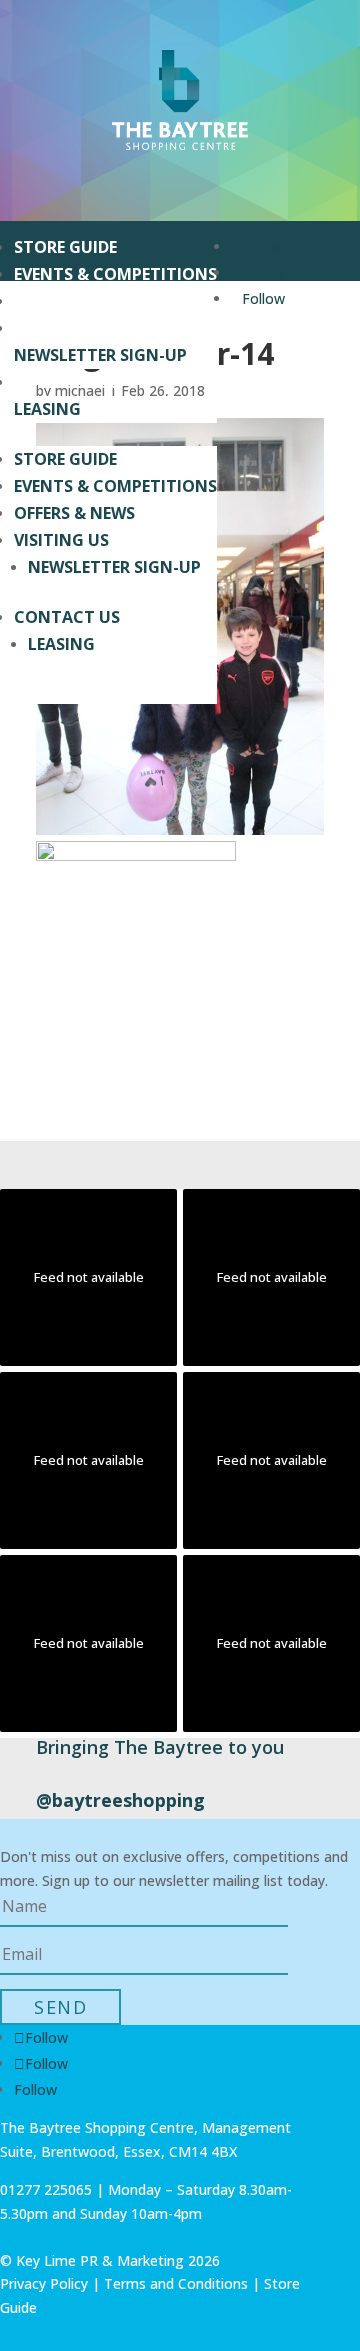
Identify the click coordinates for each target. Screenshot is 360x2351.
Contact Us (67, 382)
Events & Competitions (115, 274)
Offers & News (74, 301)
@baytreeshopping (120, 1800)
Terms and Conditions (176, 2283)
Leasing (47, 409)
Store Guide (65, 247)
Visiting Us (61, 328)
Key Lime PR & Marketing (102, 2260)
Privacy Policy (44, 2283)
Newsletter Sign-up (100, 355)
